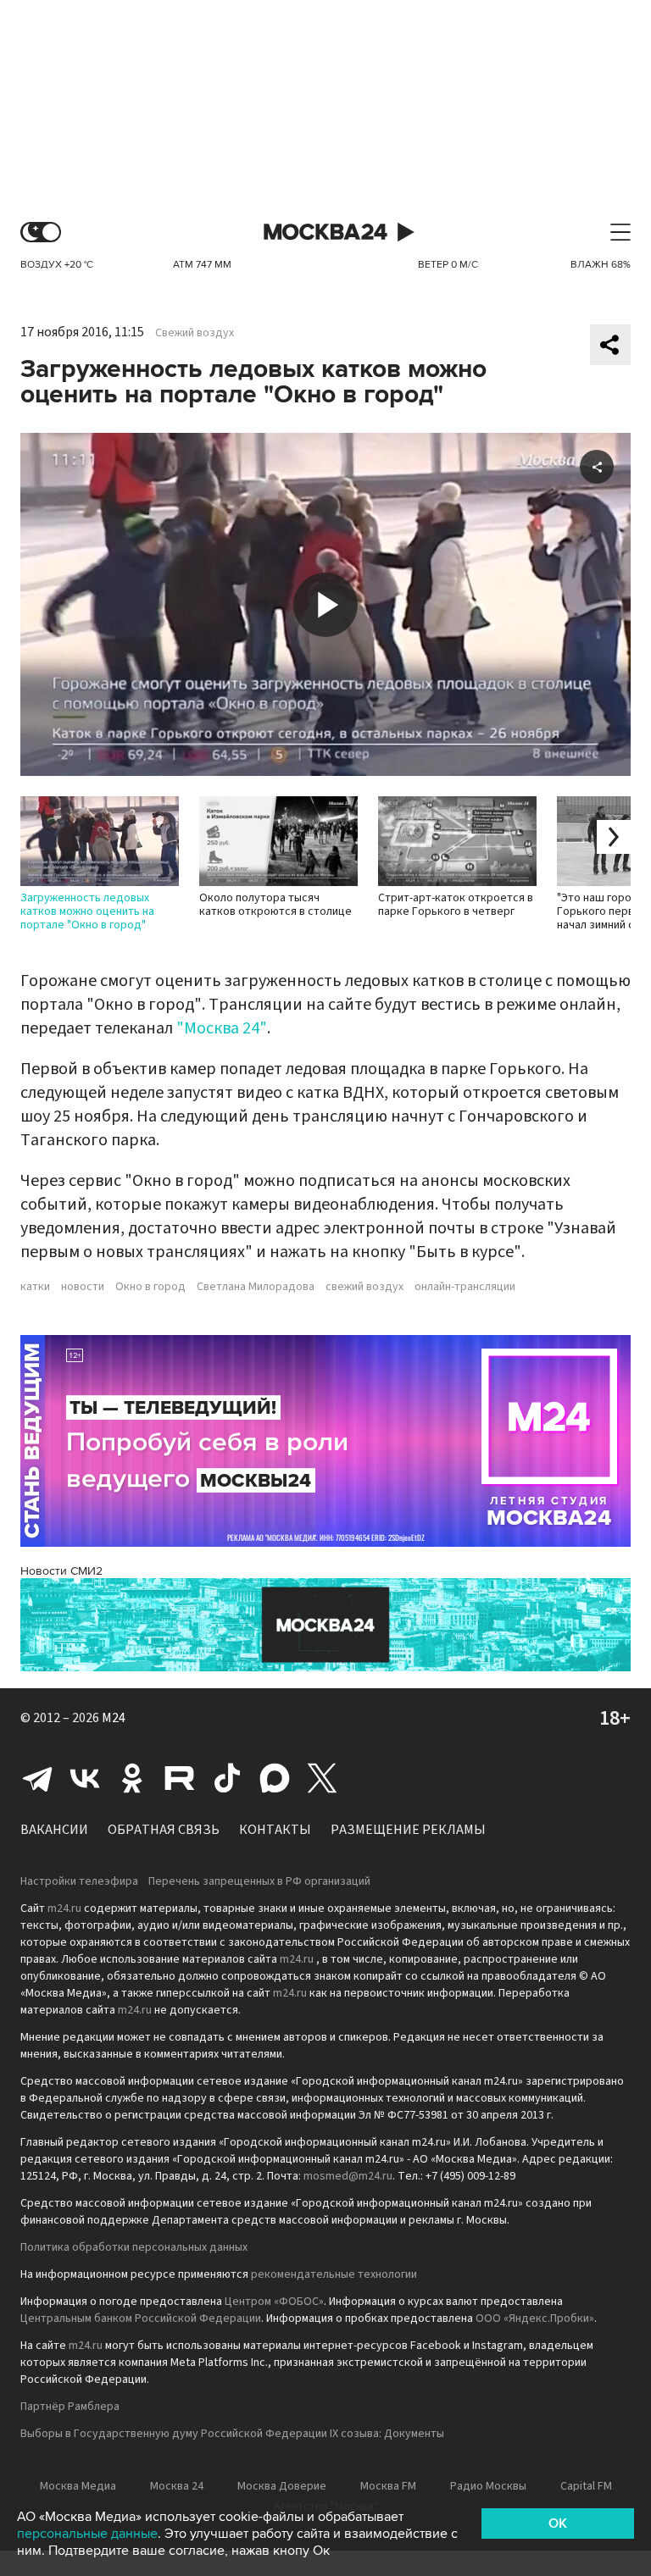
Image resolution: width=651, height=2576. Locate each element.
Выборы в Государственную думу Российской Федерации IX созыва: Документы (232, 2434)
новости (83, 1287)
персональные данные (87, 2534)
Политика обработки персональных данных (134, 2247)
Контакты (275, 1830)
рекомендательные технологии (334, 2274)
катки (35, 1287)
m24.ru (64, 1908)
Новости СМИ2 (61, 1571)
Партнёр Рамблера (70, 2407)
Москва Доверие (282, 2486)
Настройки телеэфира (79, 1881)
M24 (114, 1718)
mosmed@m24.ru (348, 2176)
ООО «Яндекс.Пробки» (535, 2318)
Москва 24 (325, 233)
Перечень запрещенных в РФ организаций (259, 1881)
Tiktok (227, 1778)
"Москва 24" (222, 1028)
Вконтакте (85, 1778)
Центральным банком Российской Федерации (141, 2318)
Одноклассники (132, 1778)
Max (275, 1778)
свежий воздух (364, 1287)
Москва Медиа (78, 2486)
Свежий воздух (195, 333)
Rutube (180, 1778)
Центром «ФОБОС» (274, 2302)
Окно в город (150, 1287)
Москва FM (388, 2486)
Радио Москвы (488, 2486)
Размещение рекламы (408, 1830)
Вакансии (54, 1830)
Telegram (37, 1778)
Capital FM (586, 2486)
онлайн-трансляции (465, 1287)
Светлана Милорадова (256, 1287)
